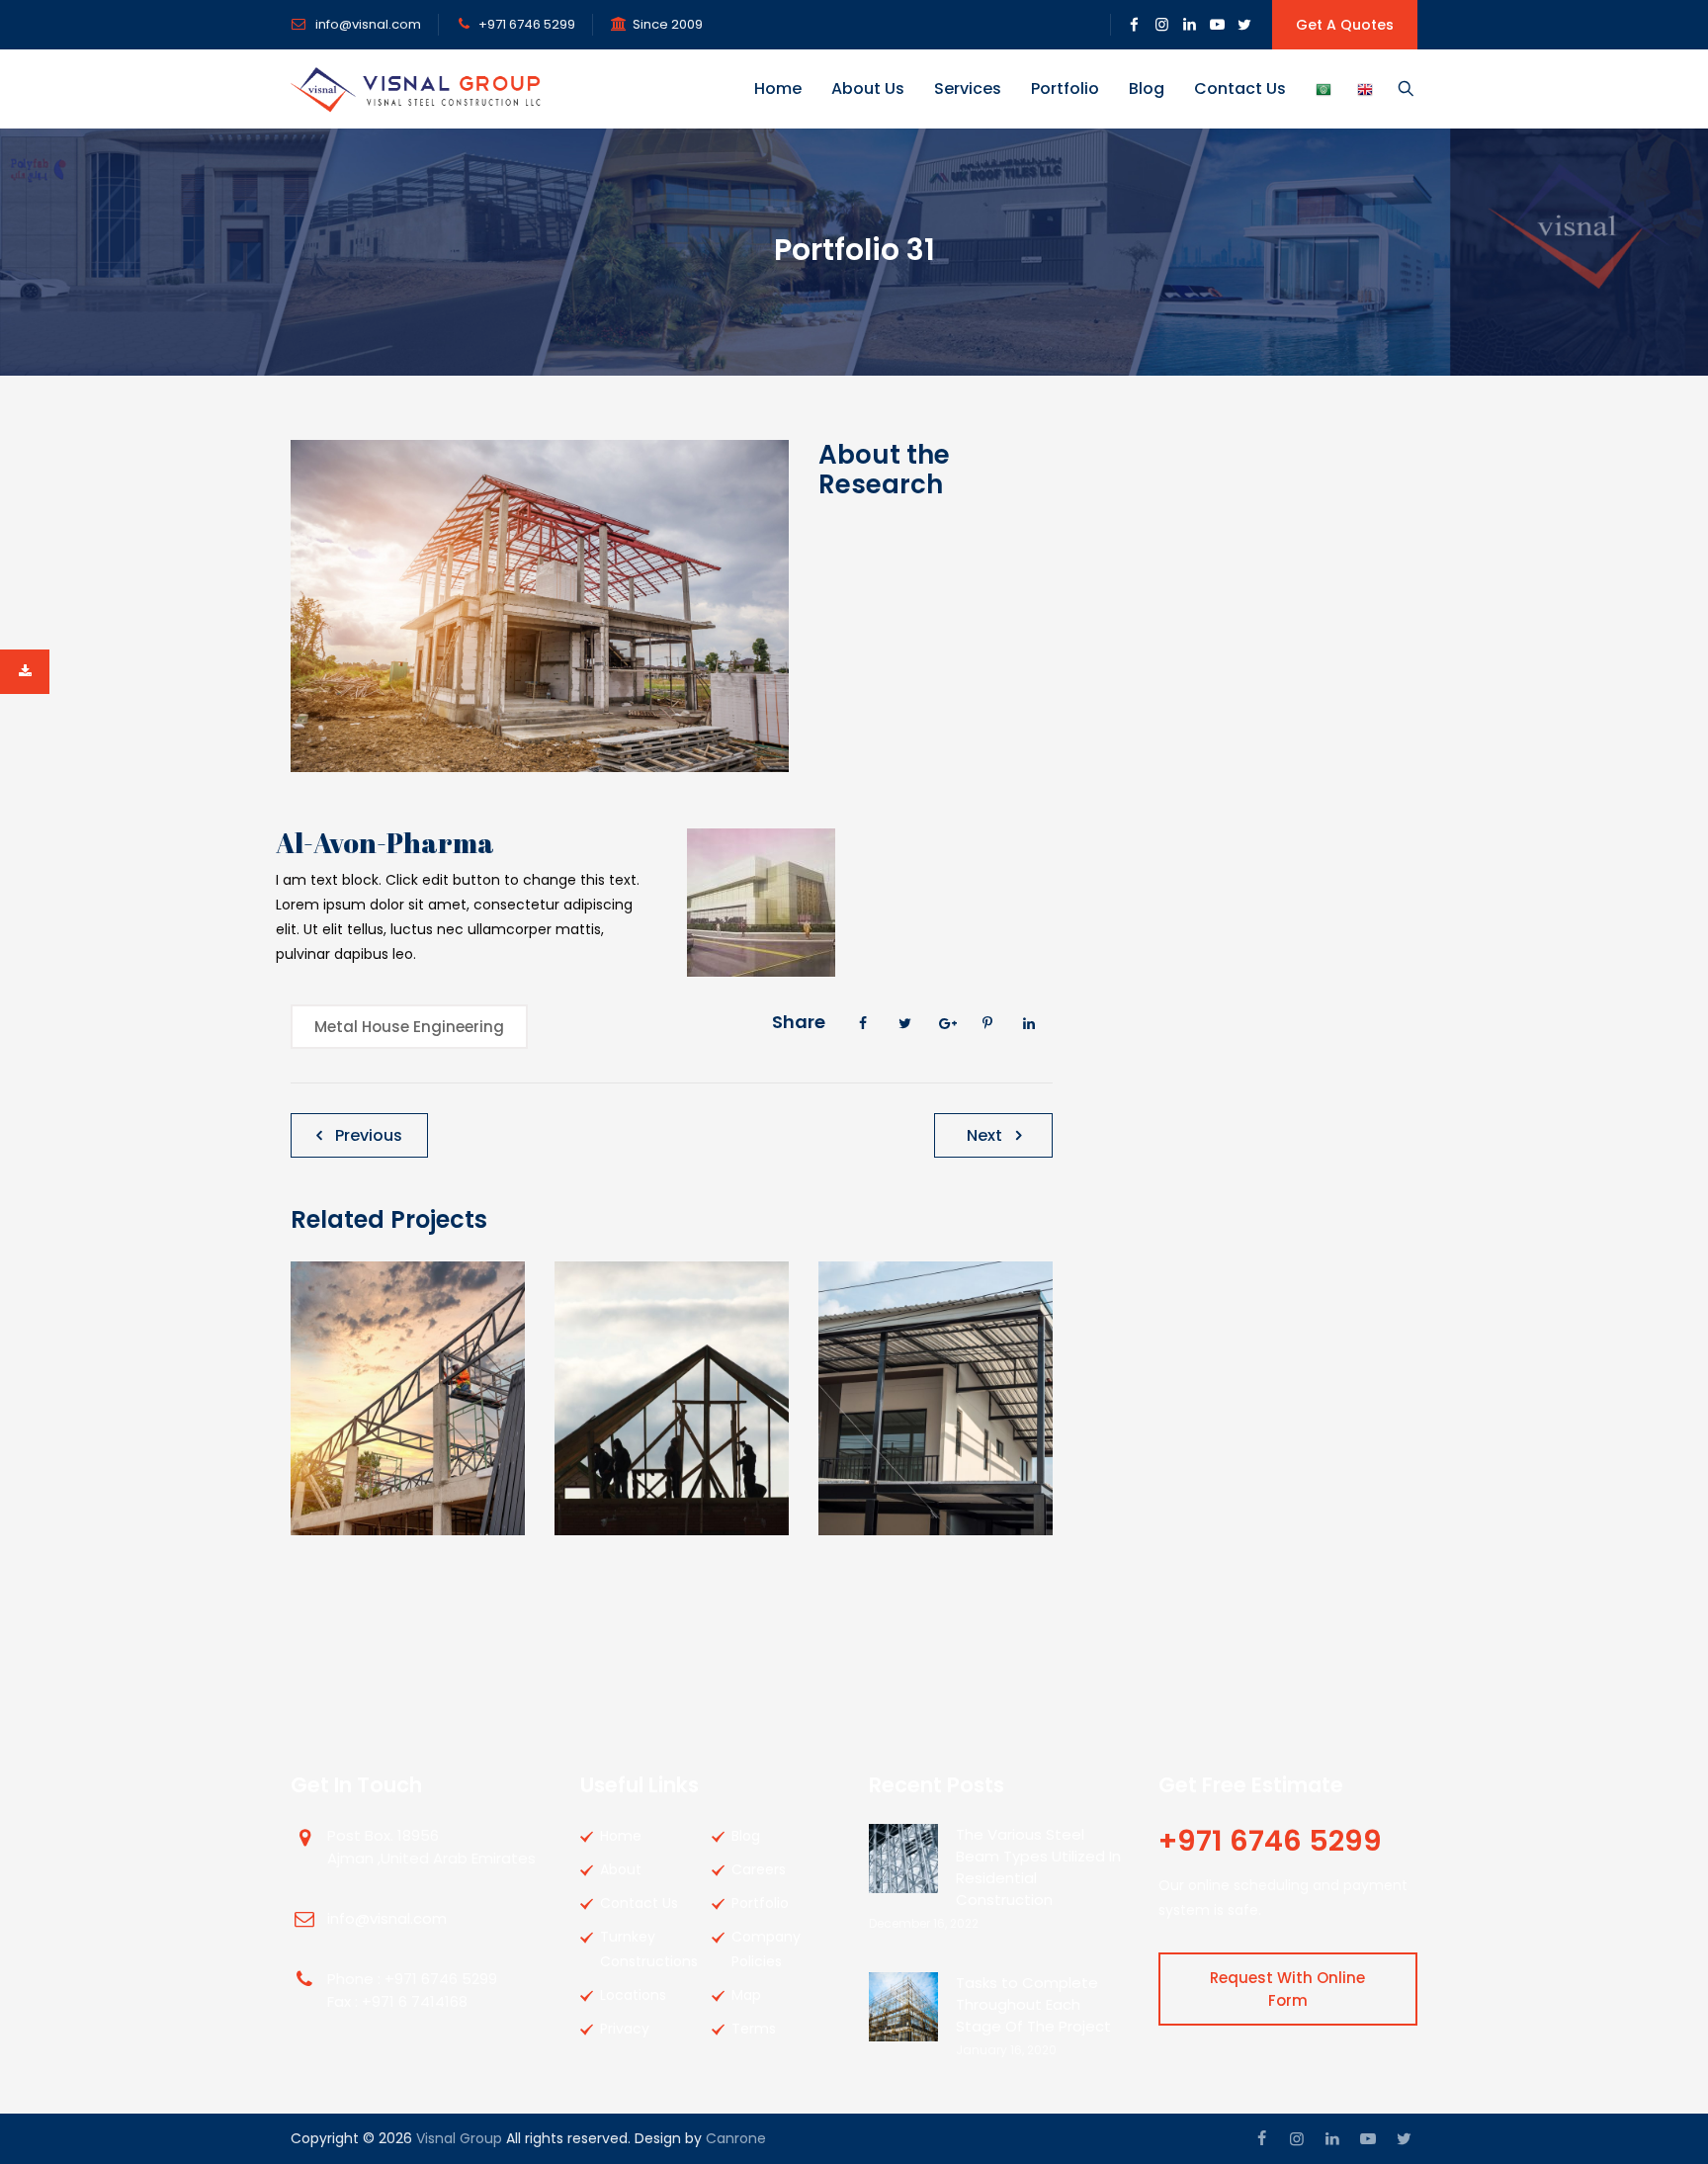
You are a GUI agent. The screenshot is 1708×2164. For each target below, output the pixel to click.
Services (968, 88)
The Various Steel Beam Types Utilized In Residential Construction (1038, 1867)
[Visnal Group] (416, 89)
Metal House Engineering (409, 1027)
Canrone (736, 2138)
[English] (1365, 89)
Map (746, 1995)
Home (778, 88)
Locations (633, 1995)
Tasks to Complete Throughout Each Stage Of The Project (1033, 2004)
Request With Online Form (1287, 1989)
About (621, 1869)
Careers (759, 1869)
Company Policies (766, 1949)
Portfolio (1065, 88)
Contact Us (1240, 88)
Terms (754, 2029)
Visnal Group (459, 2138)
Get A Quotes (1345, 25)
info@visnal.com (367, 24)
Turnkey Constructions (649, 1949)
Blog (1147, 88)
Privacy (625, 2029)
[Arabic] (1324, 89)
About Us (868, 88)
